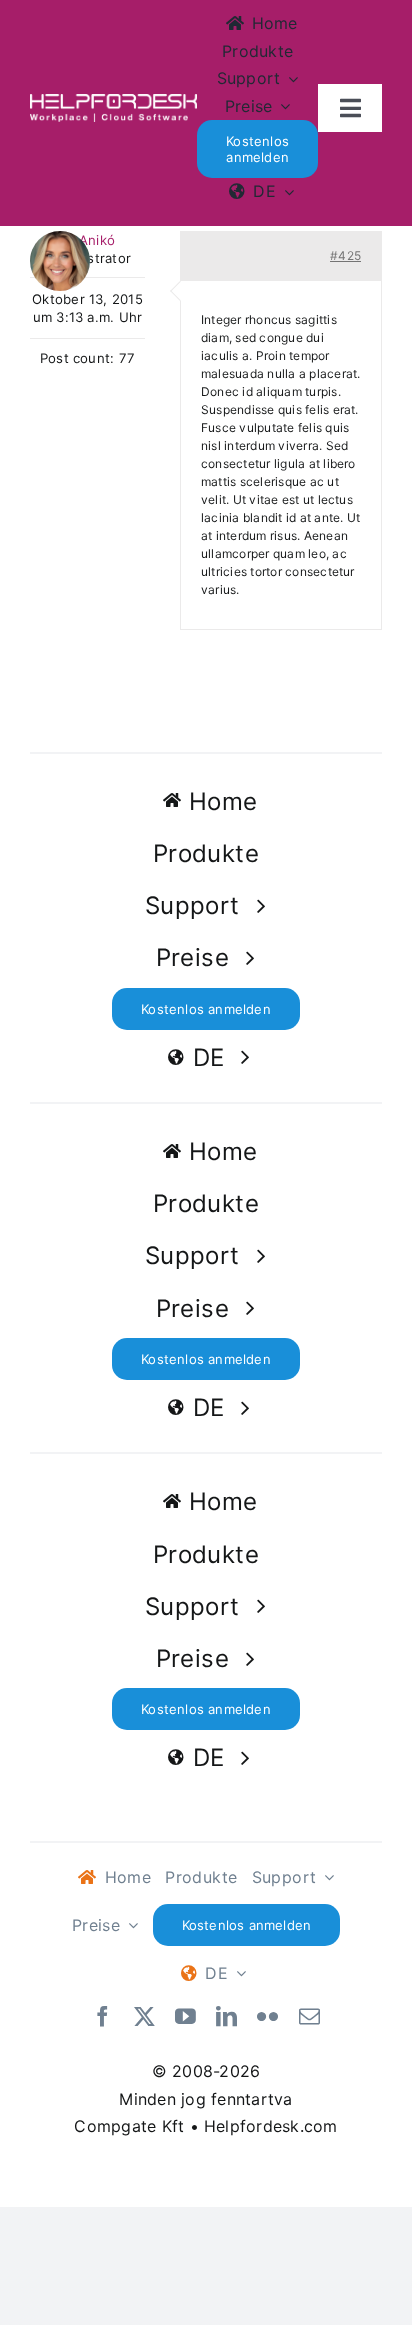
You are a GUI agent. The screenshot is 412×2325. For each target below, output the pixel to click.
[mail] (309, 2017)
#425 (345, 255)
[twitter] (144, 2017)
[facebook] (102, 2017)
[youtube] (185, 2017)
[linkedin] (226, 2017)
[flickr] (267, 2017)
